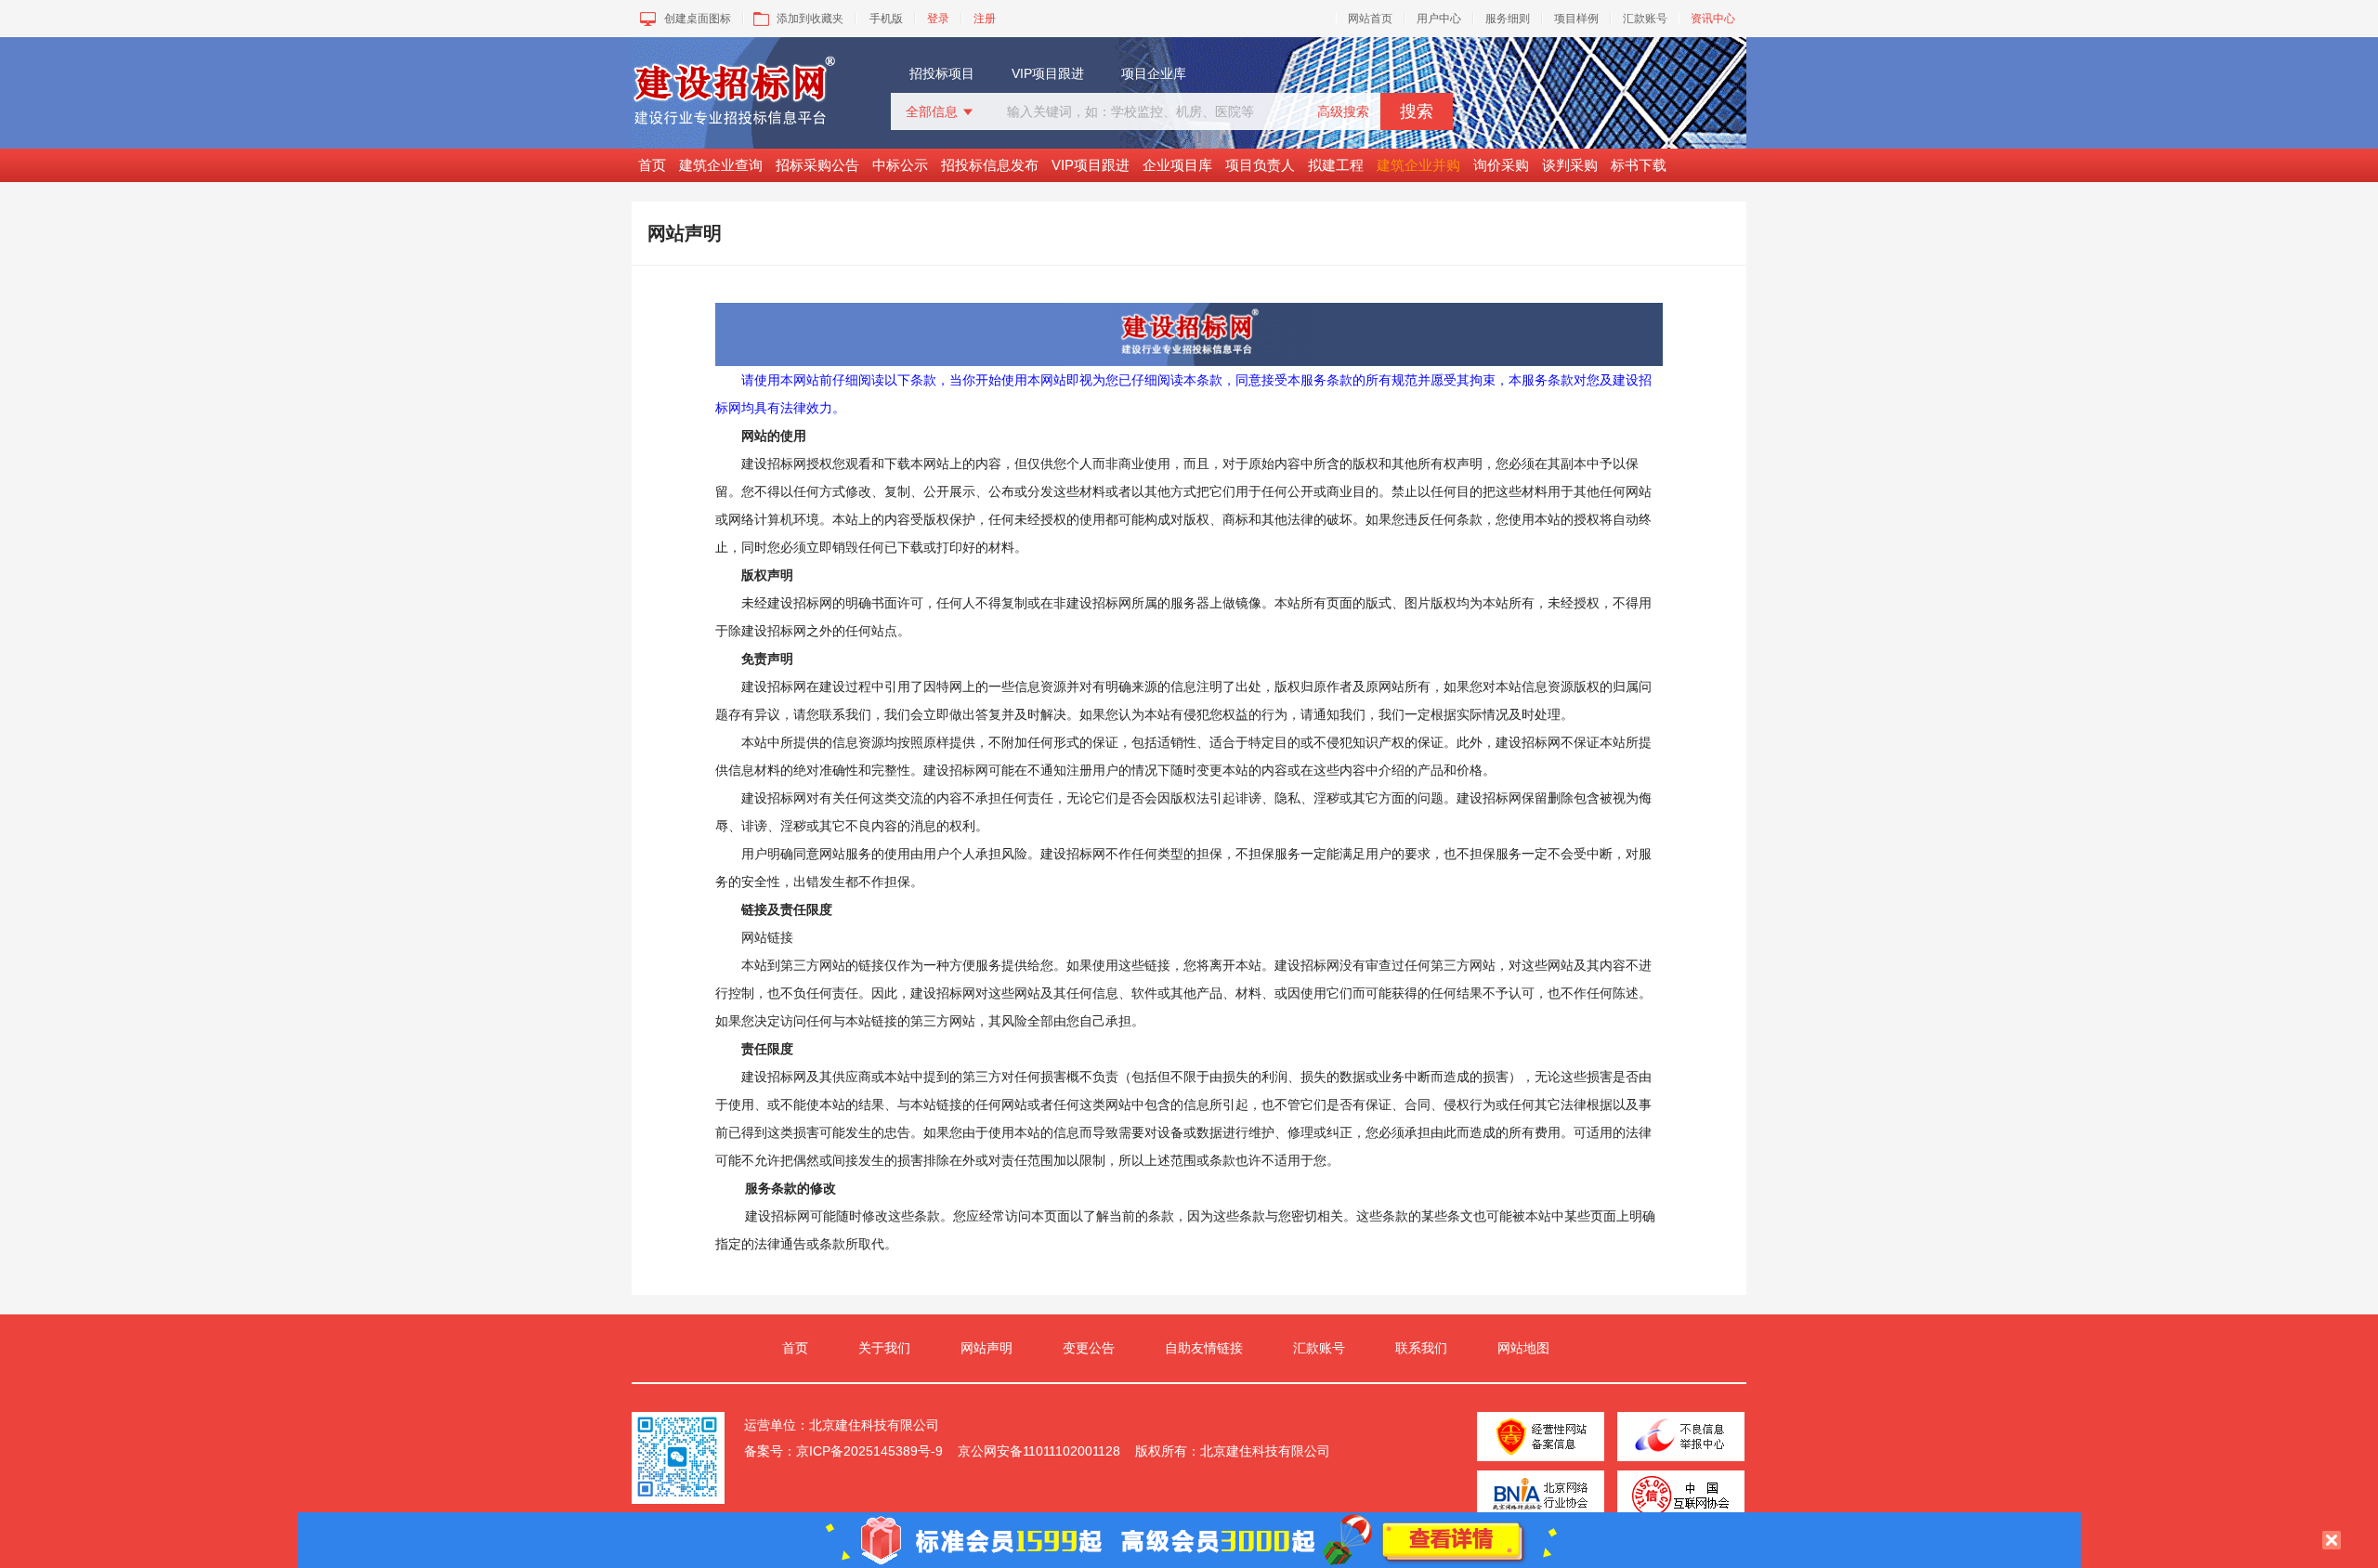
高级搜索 (1343, 111)
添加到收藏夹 (810, 19)
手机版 (886, 19)
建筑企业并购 (1418, 165)
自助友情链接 (1204, 1348)
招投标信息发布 (990, 165)
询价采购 (1501, 165)
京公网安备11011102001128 (1039, 1451)
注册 (985, 19)
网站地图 (1523, 1348)
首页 (652, 165)
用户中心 (1439, 19)
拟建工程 (1336, 165)
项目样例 (1576, 19)
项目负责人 (1260, 165)
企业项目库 (1177, 165)
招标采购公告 (817, 165)
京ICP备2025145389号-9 (869, 1451)
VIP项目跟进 (1048, 73)
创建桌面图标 (698, 19)
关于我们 (884, 1348)
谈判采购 (1570, 165)
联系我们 (1421, 1348)
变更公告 (1089, 1348)
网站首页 (1370, 19)
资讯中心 (1713, 19)
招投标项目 (942, 73)
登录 (938, 19)
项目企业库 (1154, 73)
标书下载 (1639, 165)
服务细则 (1508, 19)
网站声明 (986, 1348)
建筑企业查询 (721, 165)
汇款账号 (1645, 19)
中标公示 (900, 165)
